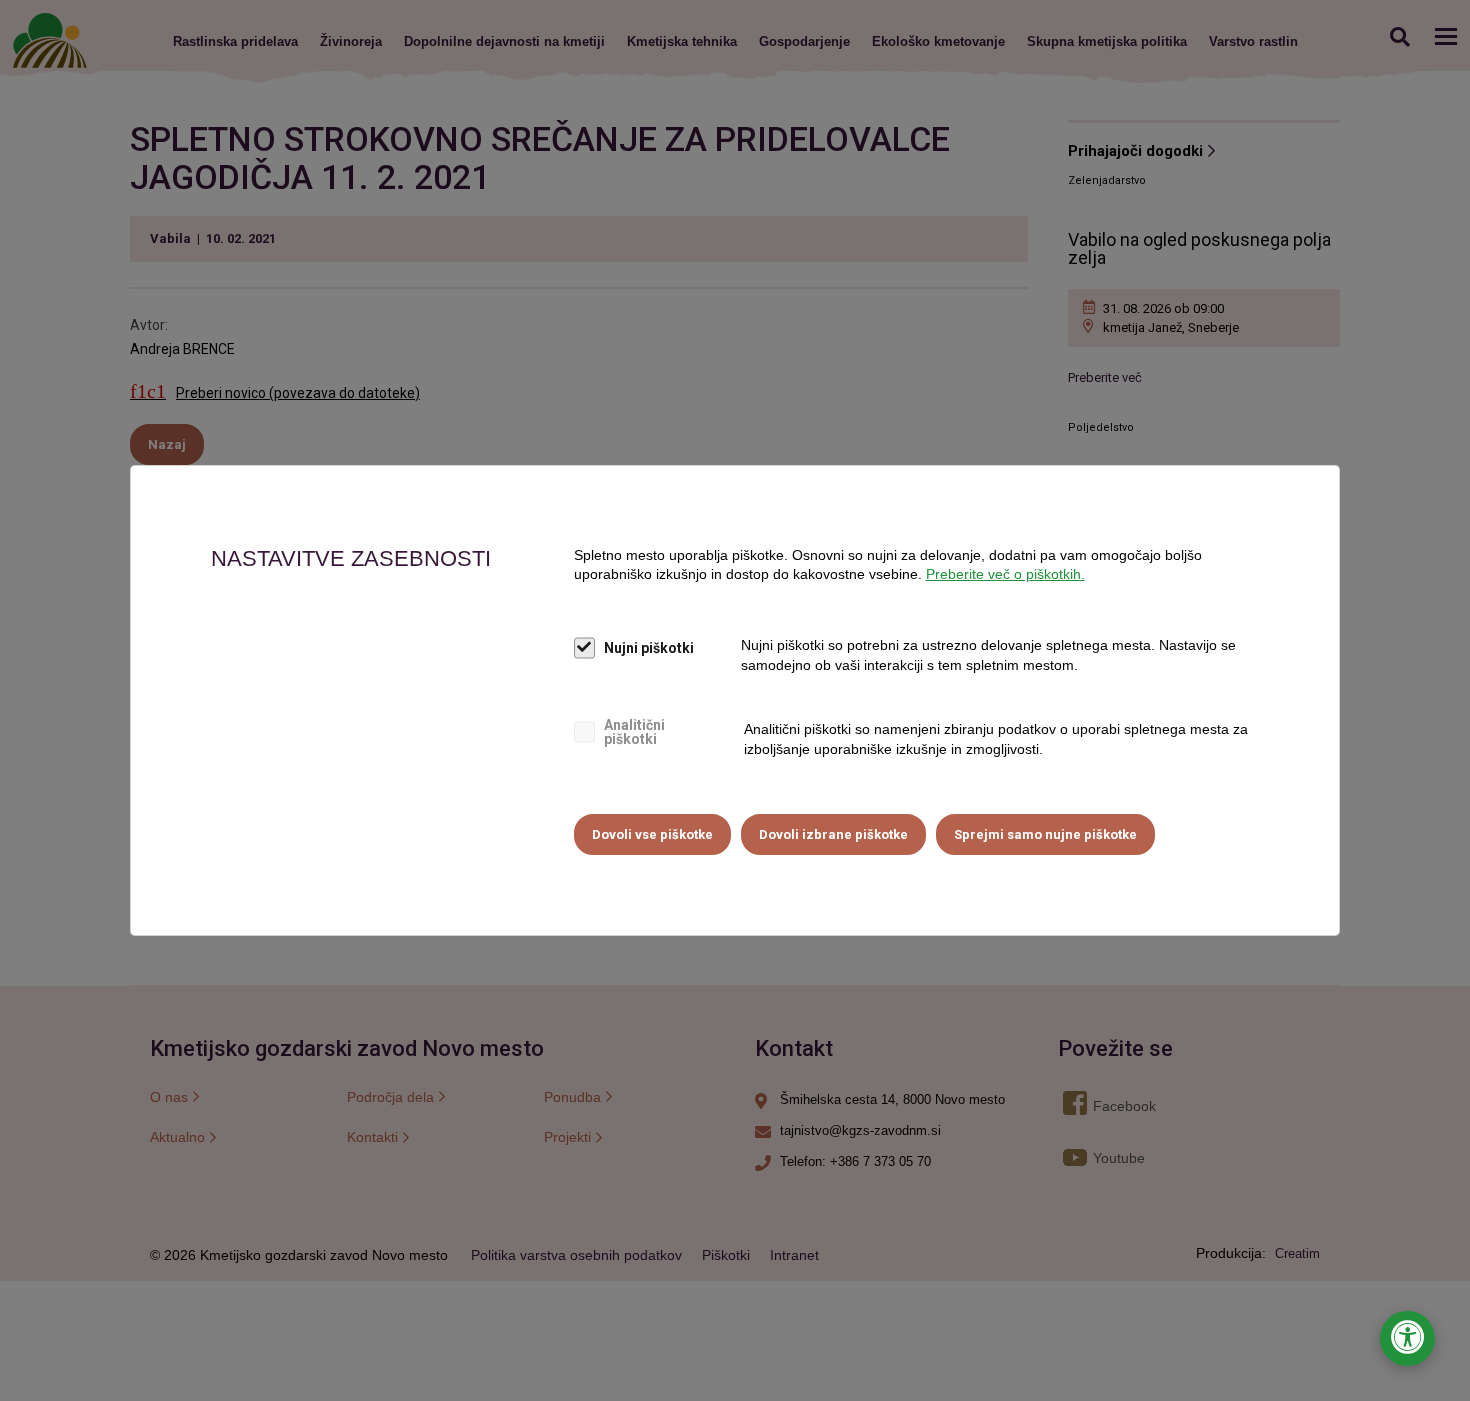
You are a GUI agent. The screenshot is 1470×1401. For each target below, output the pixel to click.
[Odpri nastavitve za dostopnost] (1407, 1338)
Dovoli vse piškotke (652, 834)
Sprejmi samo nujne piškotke (1045, 834)
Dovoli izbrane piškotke (833, 834)
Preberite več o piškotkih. (1005, 574)
